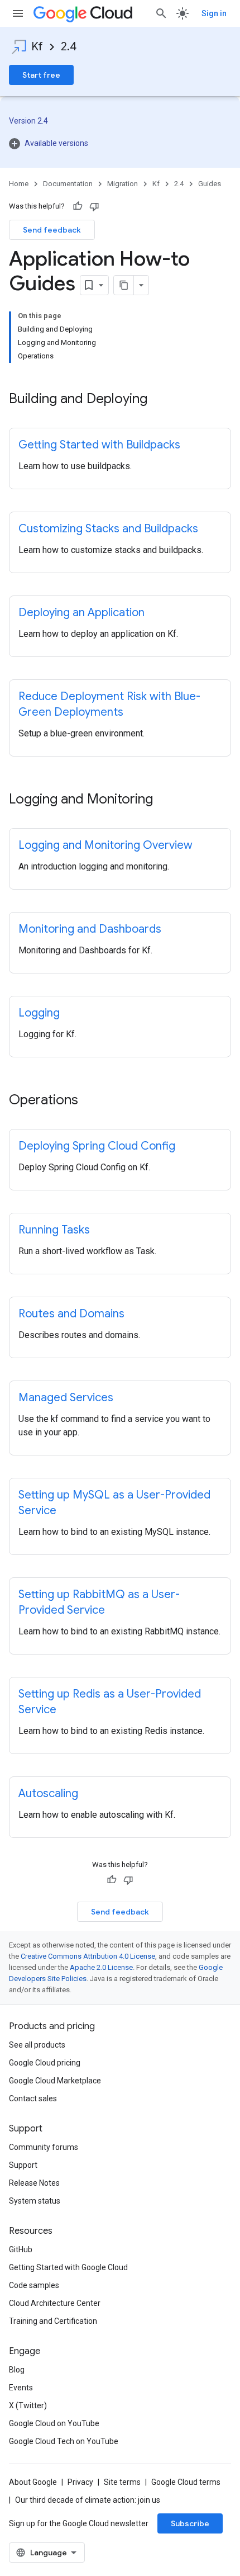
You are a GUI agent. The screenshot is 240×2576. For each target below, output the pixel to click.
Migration (123, 184)
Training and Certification (53, 2321)
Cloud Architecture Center (55, 2303)
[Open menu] (18, 13)
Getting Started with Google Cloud (68, 2267)
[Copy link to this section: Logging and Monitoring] (164, 800)
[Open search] (161, 13)
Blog (17, 2370)
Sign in (214, 13)
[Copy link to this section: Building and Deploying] (159, 400)
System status (35, 2201)
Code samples (34, 2285)
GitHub (21, 2249)
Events (21, 2388)
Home (19, 184)
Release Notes (34, 2183)
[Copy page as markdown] (124, 285)
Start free (41, 75)
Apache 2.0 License (101, 1967)
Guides (210, 184)
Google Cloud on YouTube (54, 2423)
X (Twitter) (28, 2405)
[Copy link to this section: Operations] (89, 1101)
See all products (37, 2045)
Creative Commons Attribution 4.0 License (88, 1956)
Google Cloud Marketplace (55, 2081)
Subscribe (190, 2523)
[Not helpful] (94, 206)
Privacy (80, 2482)
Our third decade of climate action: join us (88, 2500)
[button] (120, 143)
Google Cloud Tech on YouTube (64, 2441)
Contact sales (33, 2098)
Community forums (44, 2147)
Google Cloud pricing (45, 2063)
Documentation (68, 184)
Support (23, 2165)
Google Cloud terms (186, 2482)
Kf (37, 47)
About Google (33, 2482)
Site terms (122, 2482)
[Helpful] (78, 206)
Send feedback (52, 230)
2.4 (69, 47)
